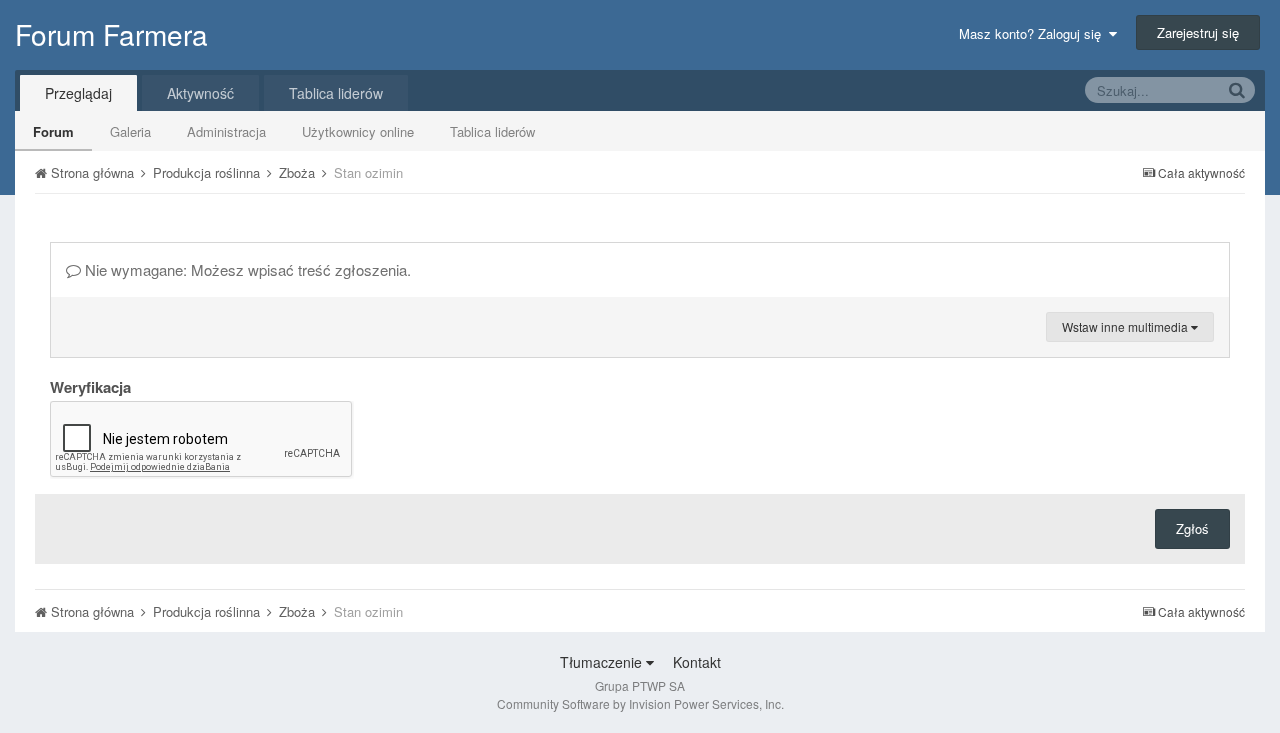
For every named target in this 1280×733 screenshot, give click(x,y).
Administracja (226, 131)
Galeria (130, 131)
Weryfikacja (90, 386)
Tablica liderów (492, 131)
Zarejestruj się (1198, 32)
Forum (53, 131)
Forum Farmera (111, 34)
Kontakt (697, 662)
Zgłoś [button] (1192, 528)
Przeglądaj (78, 93)
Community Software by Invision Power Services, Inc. (640, 703)
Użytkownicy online (358, 131)
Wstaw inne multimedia (1126, 326)
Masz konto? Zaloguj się (1034, 33)
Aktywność (200, 93)
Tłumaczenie (603, 662)
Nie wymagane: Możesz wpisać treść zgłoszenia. (246, 269)
